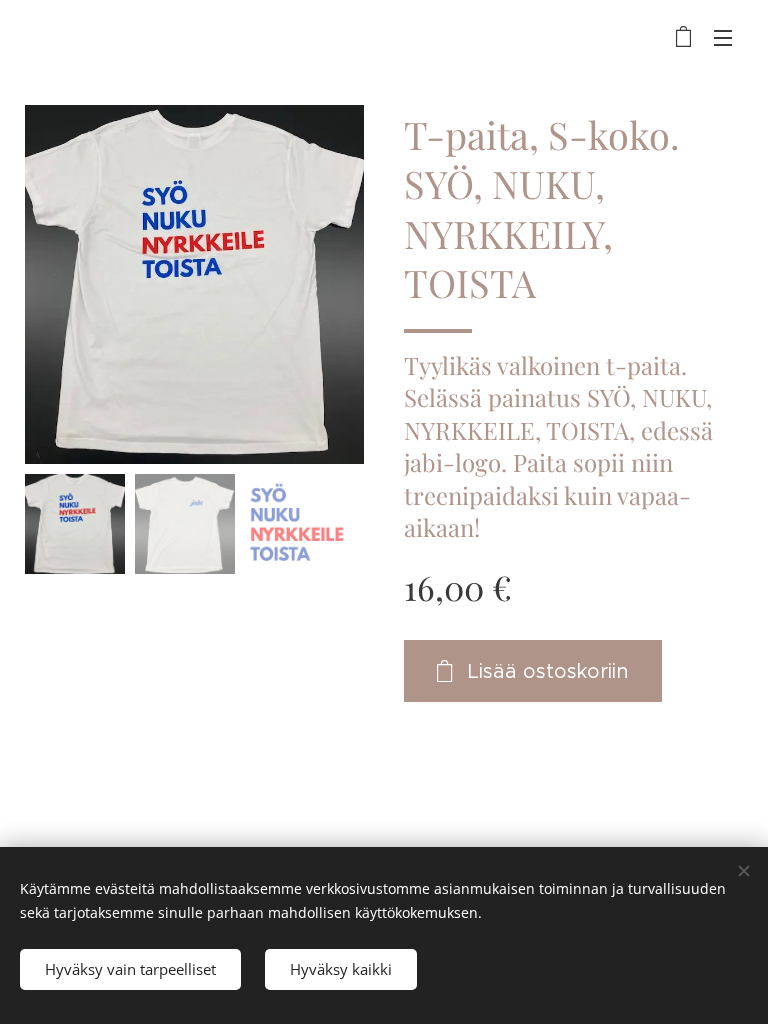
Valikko (723, 37)
